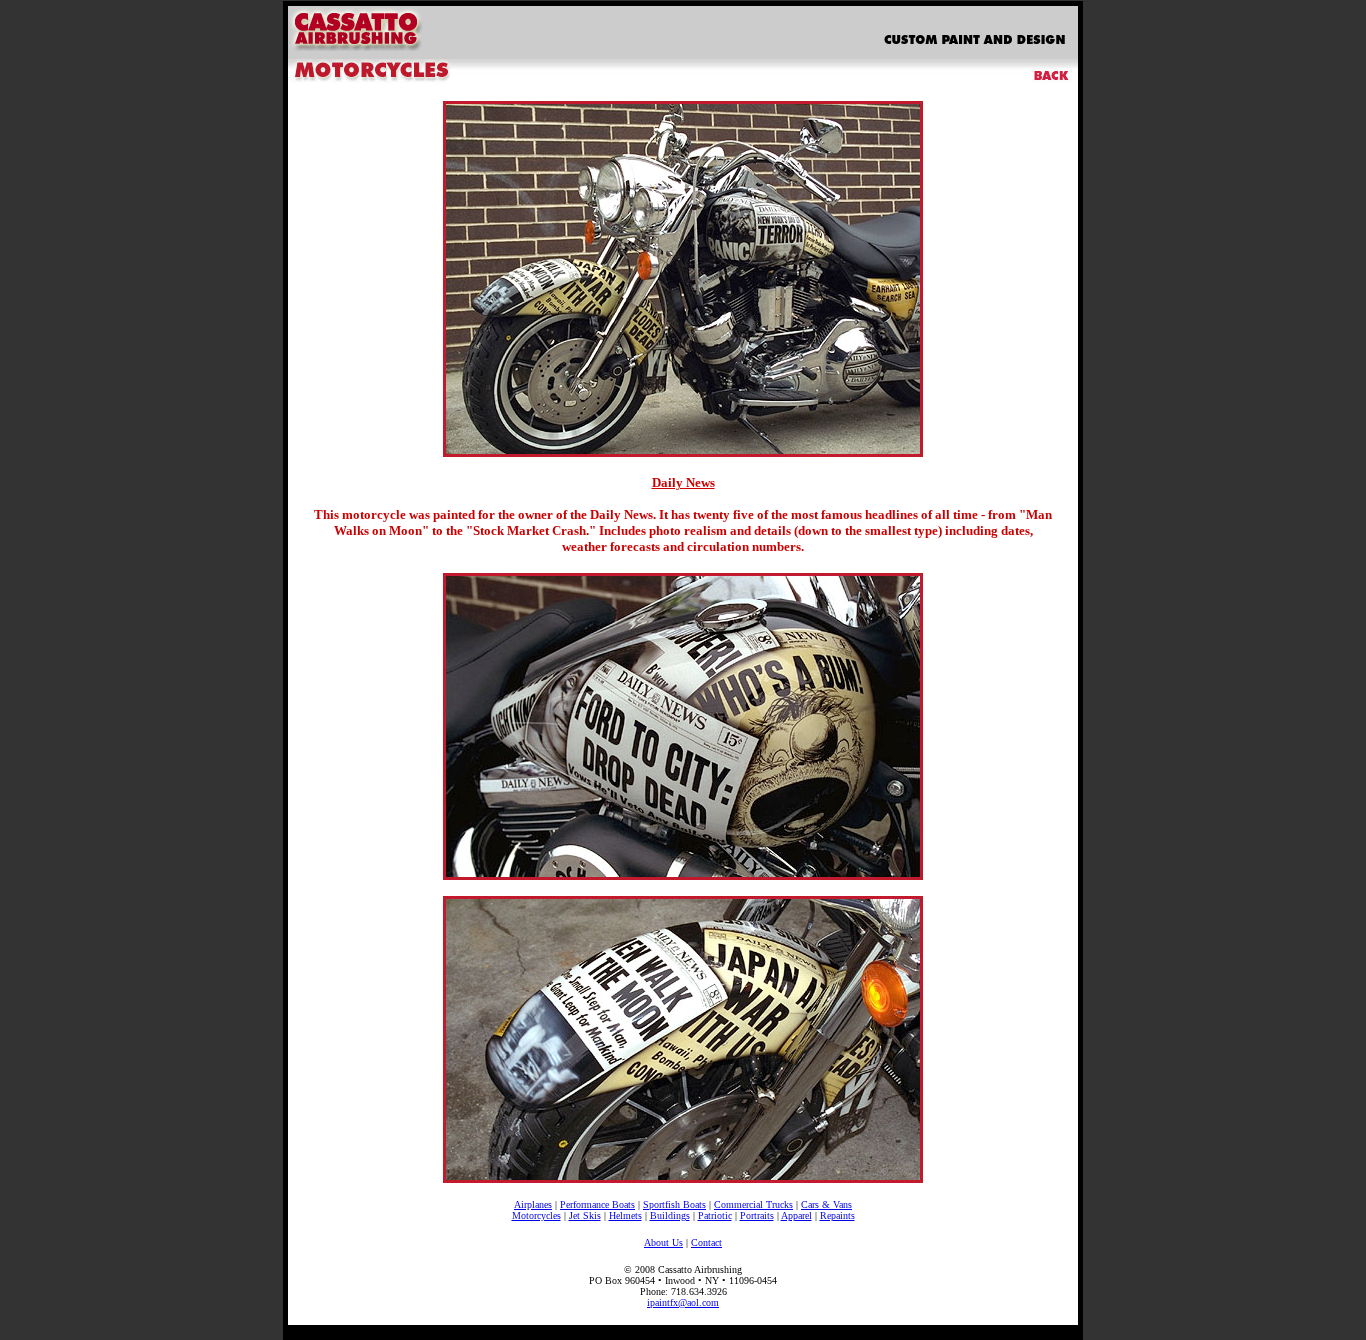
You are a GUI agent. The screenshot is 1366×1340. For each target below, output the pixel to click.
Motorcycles (536, 1215)
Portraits (757, 1215)
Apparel (796, 1215)
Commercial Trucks (753, 1204)
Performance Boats (597, 1204)
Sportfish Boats (674, 1204)
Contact (706, 1242)
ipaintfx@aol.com (683, 1302)
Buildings (670, 1215)
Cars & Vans (826, 1204)
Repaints (837, 1215)
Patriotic (715, 1215)
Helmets (625, 1215)
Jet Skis (585, 1215)
